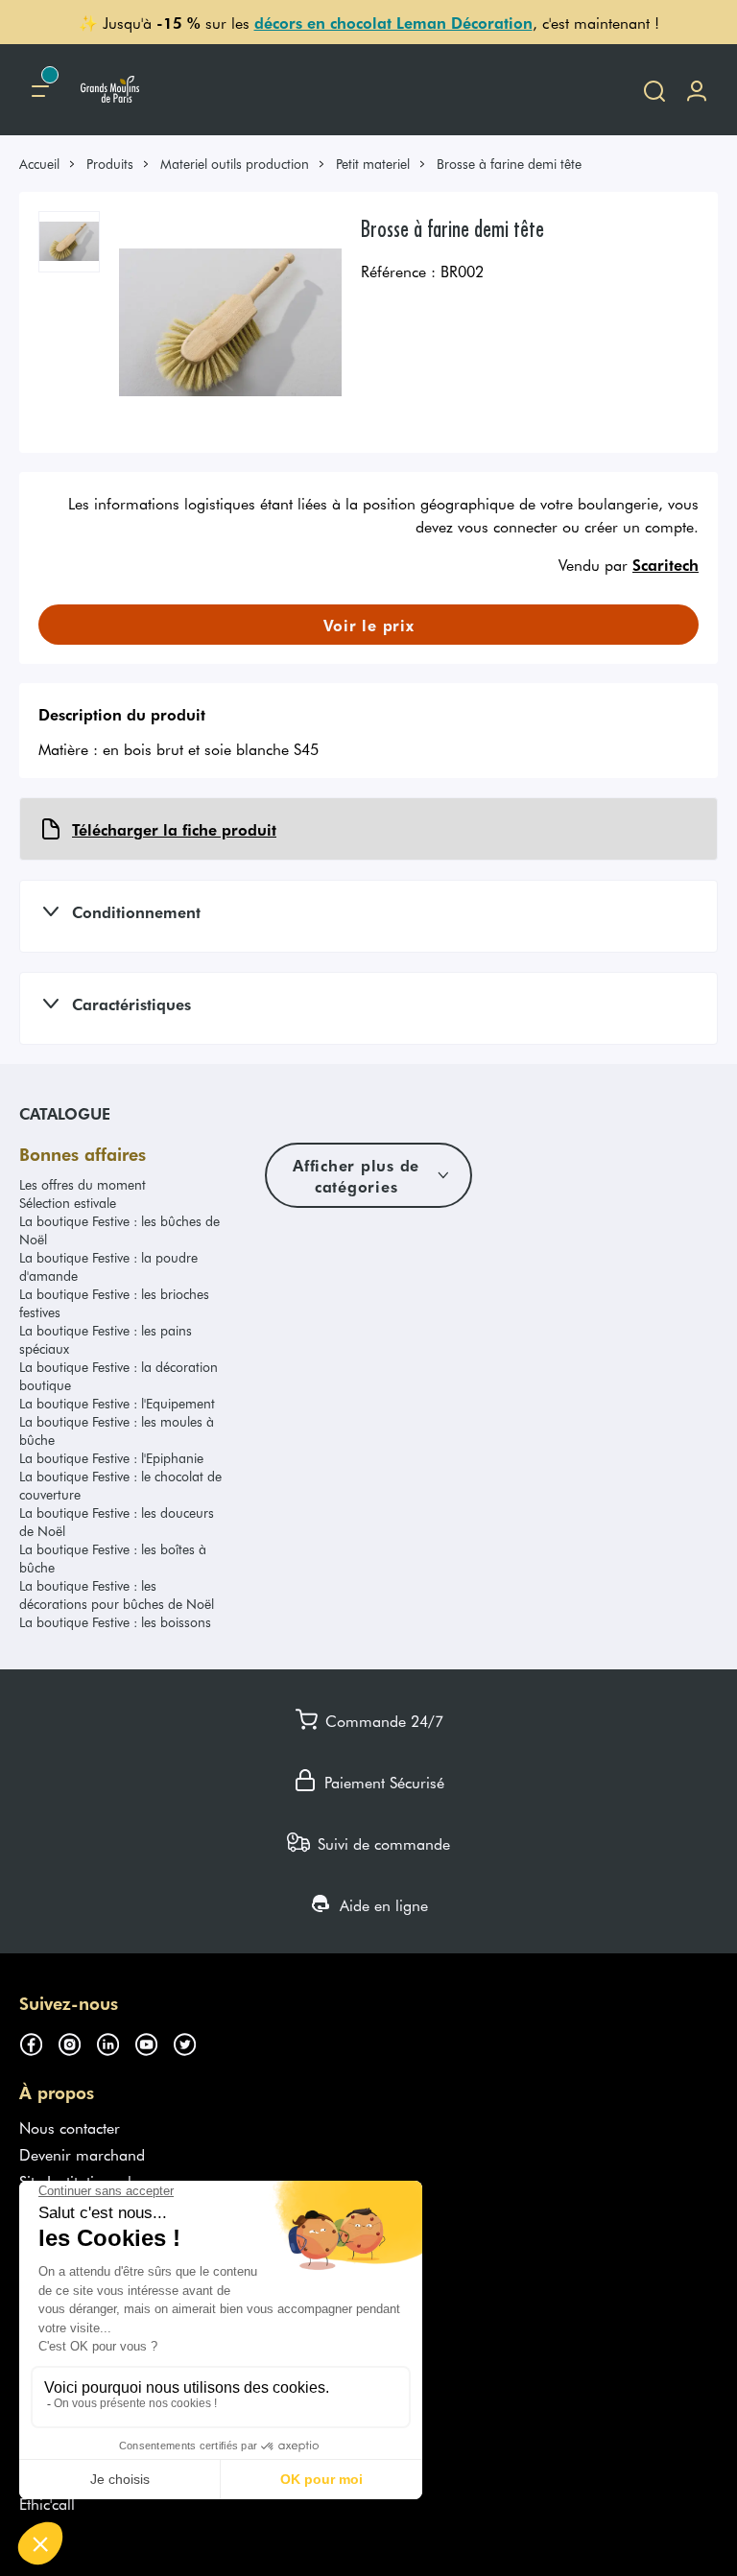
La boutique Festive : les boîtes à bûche (113, 1558)
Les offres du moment (83, 1184)
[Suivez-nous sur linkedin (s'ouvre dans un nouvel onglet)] (115, 2042)
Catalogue (65, 1113)
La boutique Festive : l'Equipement (117, 1403)
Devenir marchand (82, 2154)
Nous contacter (70, 2127)
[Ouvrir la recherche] (654, 90)
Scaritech (666, 564)
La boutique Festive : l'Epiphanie (111, 1458)
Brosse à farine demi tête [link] (509, 164)
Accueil (39, 164)
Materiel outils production (235, 164)
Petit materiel (373, 164)
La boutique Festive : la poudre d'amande (108, 1266)
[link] (48, 164)
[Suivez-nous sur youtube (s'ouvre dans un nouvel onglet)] (154, 2042)
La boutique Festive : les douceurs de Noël (117, 1522)
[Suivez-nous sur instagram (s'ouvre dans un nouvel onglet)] (77, 2042)
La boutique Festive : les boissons (115, 1622)
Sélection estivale (68, 1203)
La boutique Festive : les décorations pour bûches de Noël (117, 1595)
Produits (110, 164)
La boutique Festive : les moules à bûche (117, 1430)
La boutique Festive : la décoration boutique (119, 1376)
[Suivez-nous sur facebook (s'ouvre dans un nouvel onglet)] (38, 2042)
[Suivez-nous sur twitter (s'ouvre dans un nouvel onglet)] (192, 2042)
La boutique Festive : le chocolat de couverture (120, 1485)
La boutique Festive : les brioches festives (114, 1303)
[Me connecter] (697, 90)
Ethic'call (47, 2503)
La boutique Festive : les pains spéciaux (106, 1339)
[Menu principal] (40, 90)
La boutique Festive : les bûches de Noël (119, 1230)
